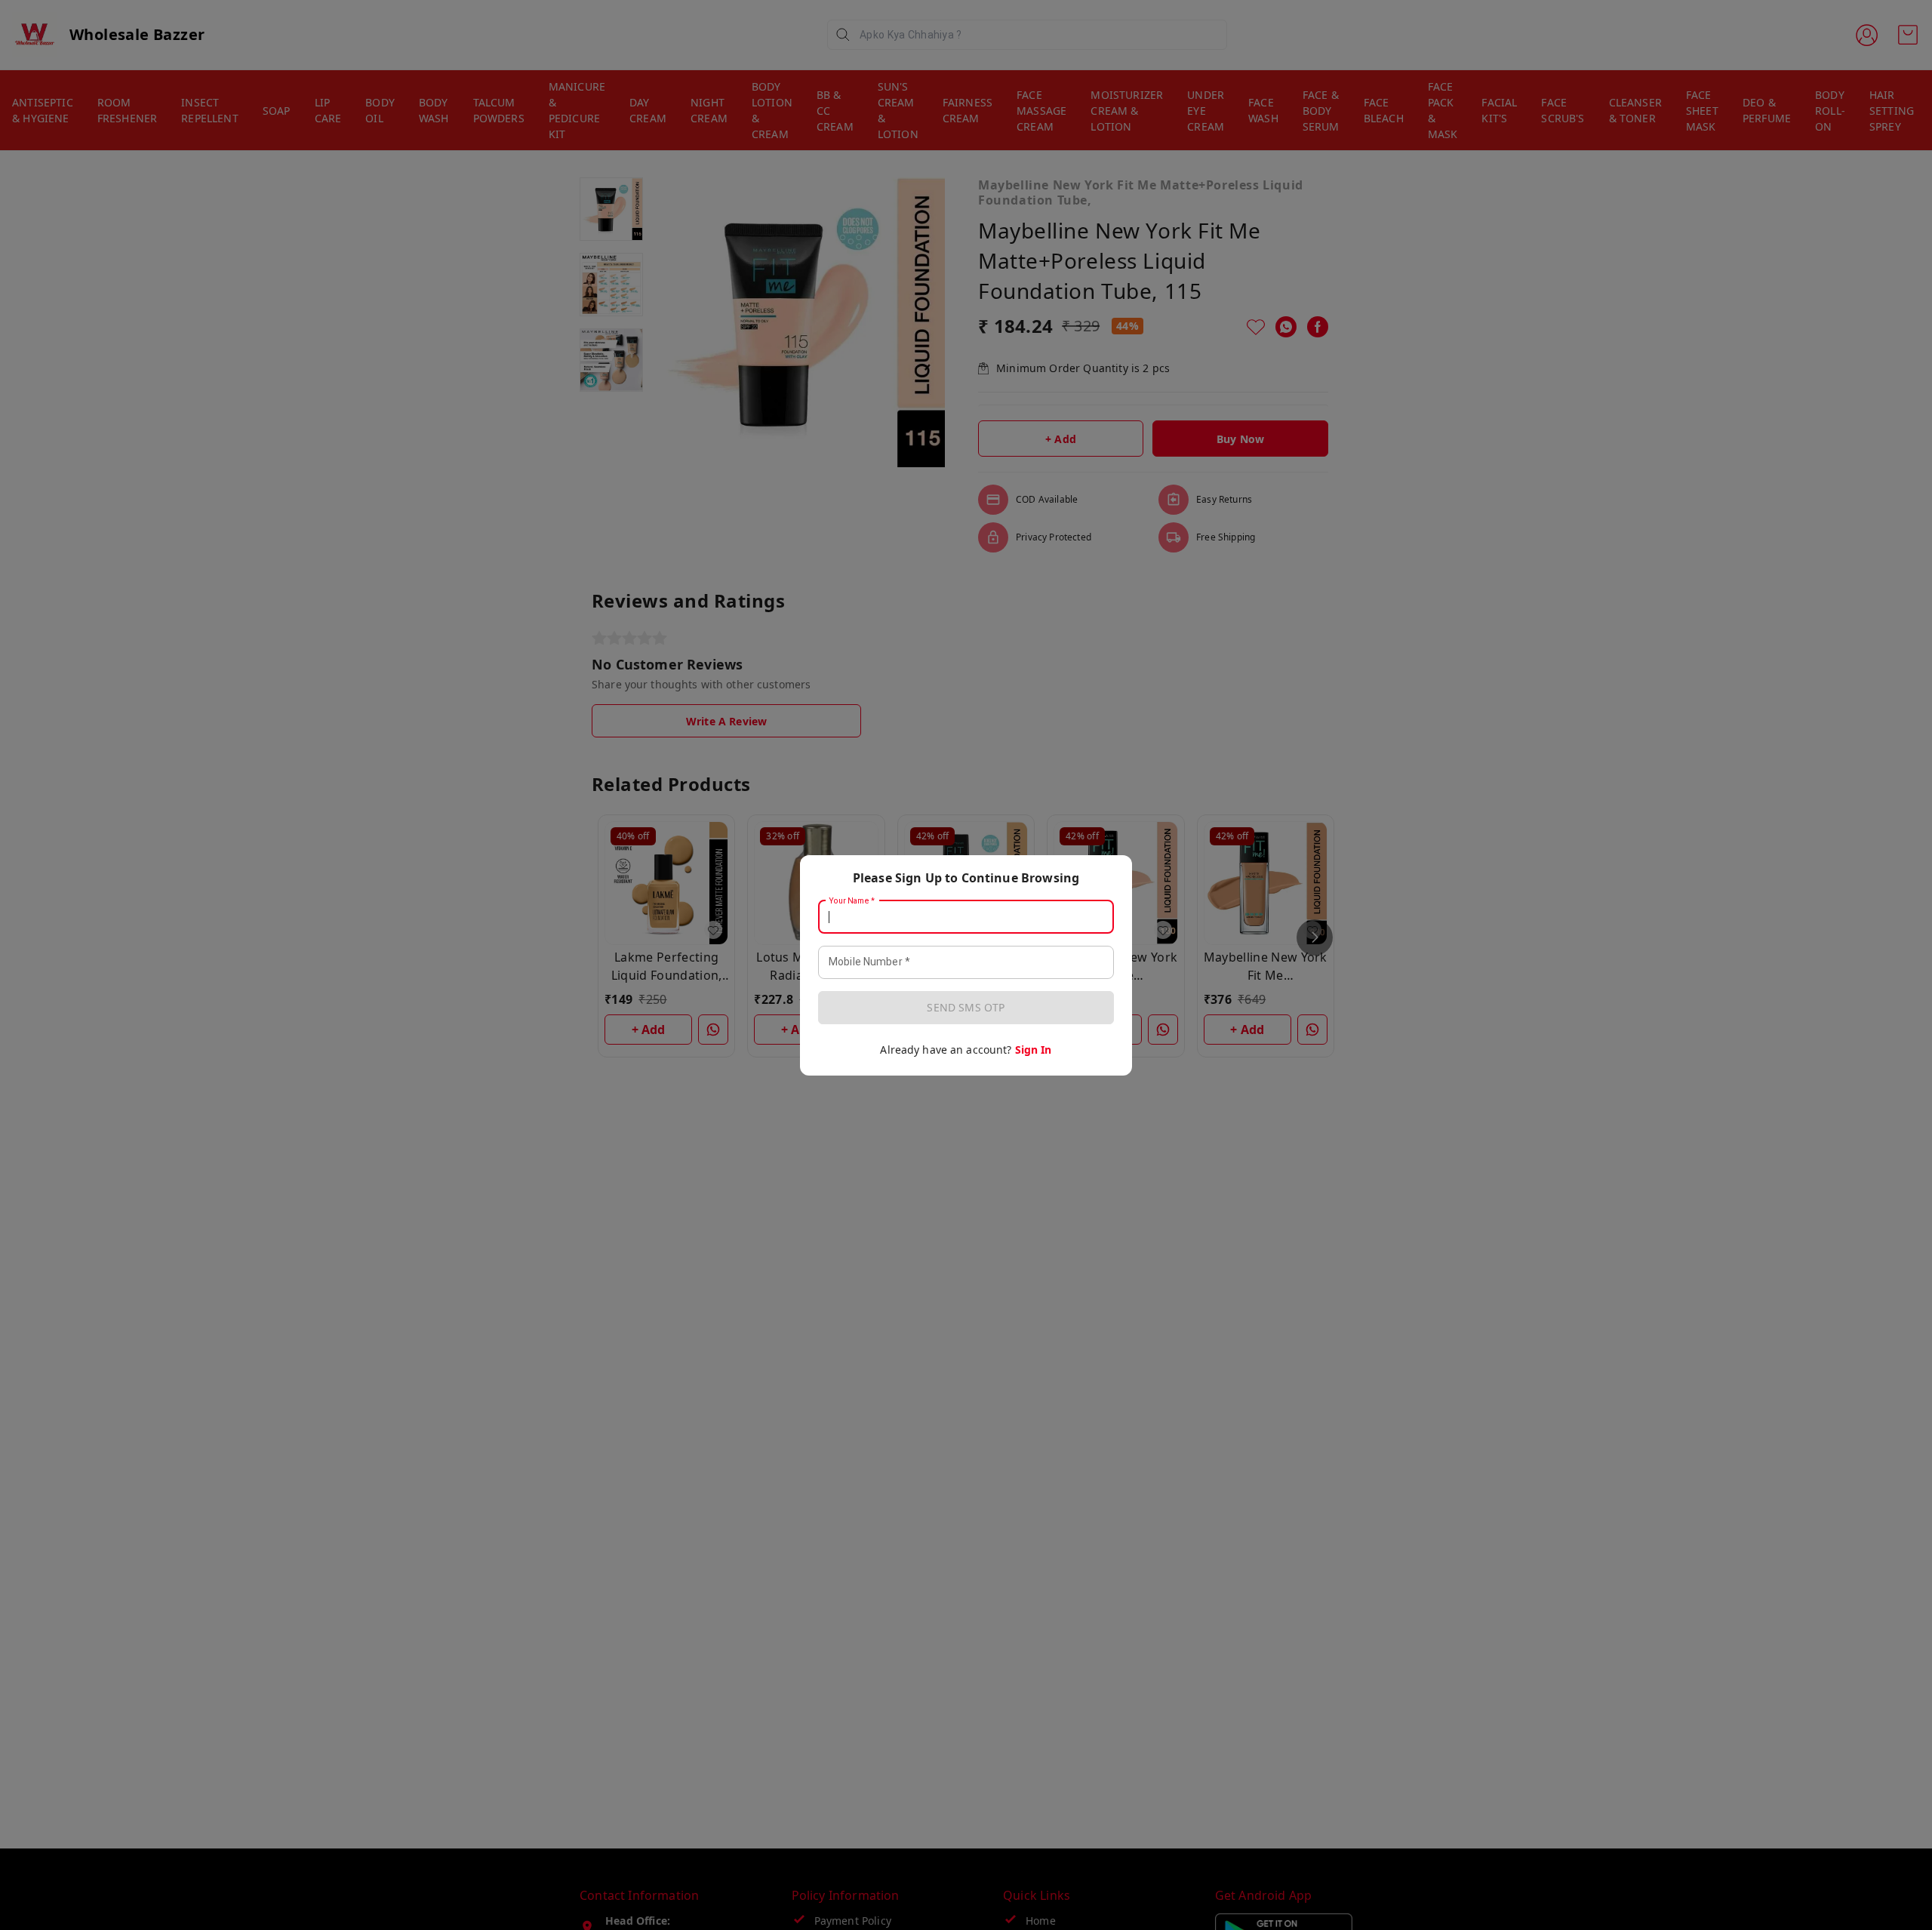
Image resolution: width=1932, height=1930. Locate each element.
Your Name (852, 900)
